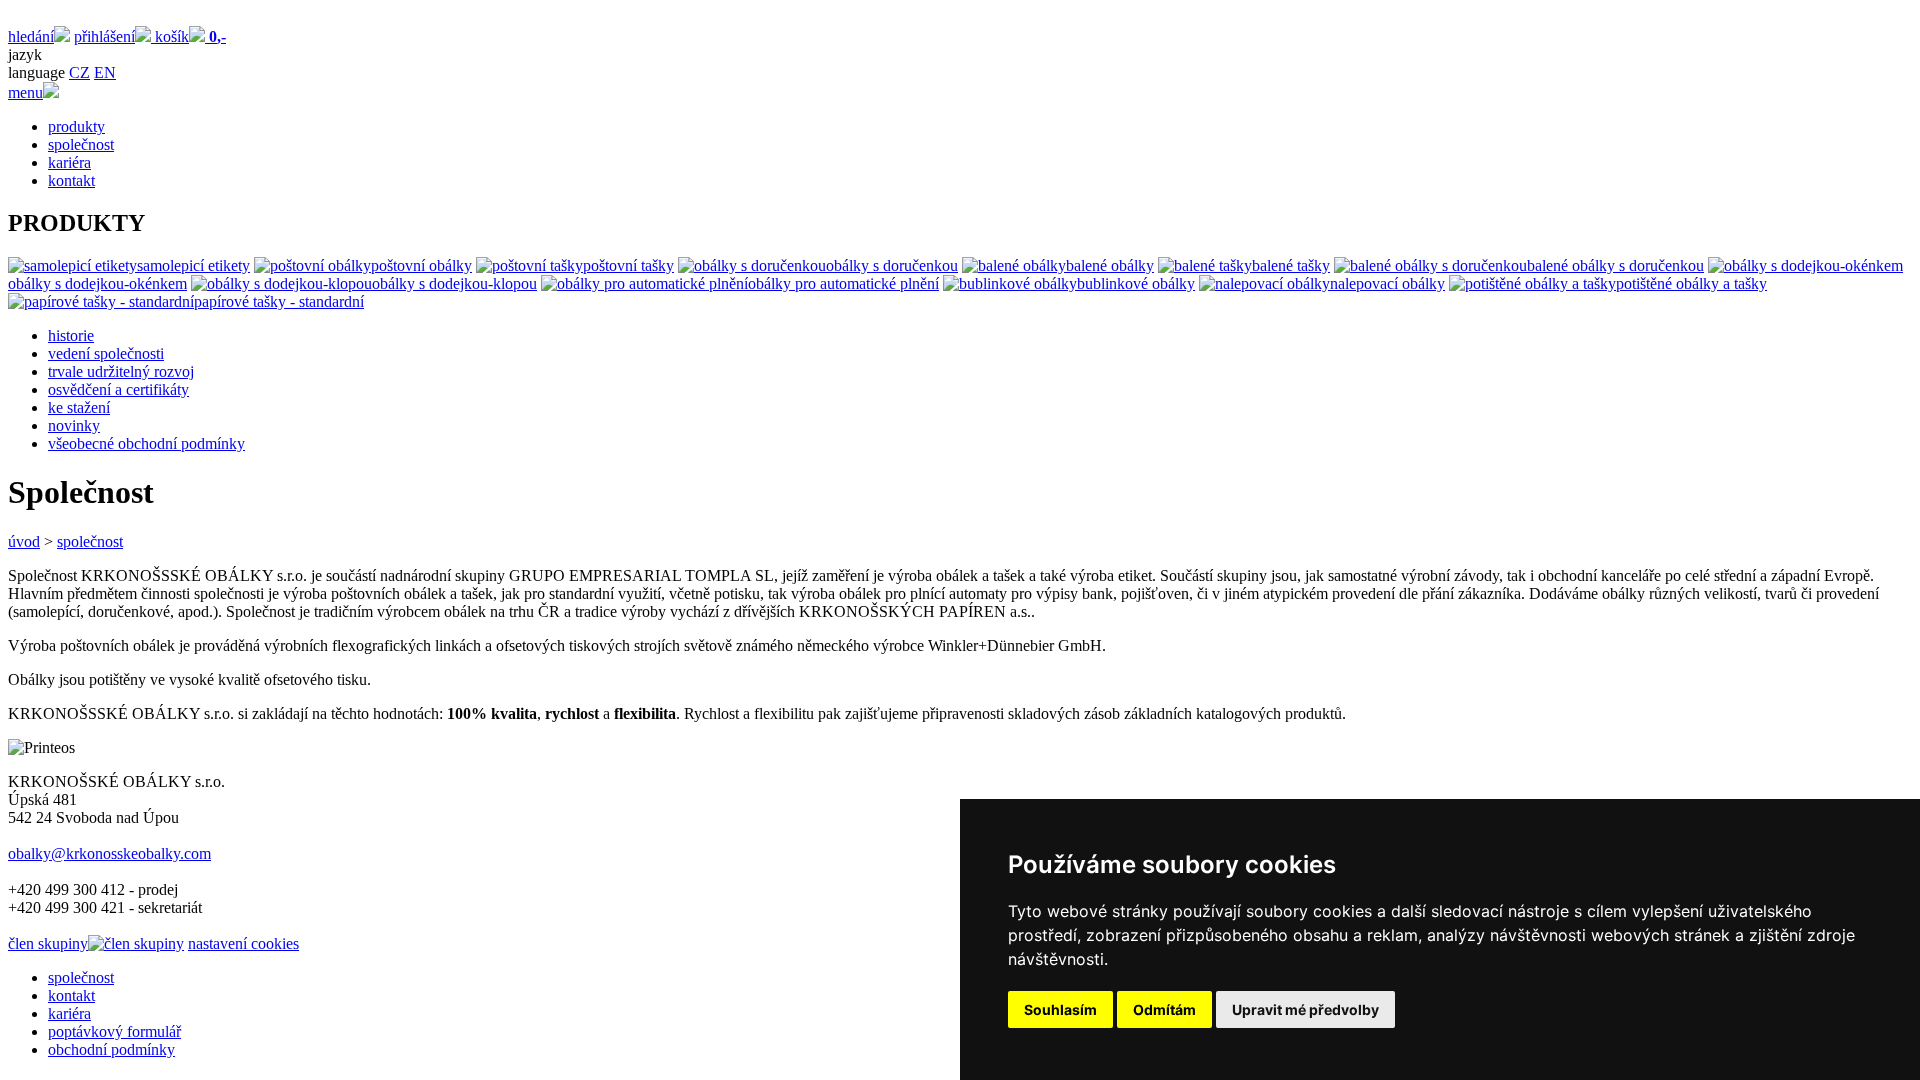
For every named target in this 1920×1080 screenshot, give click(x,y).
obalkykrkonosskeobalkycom (109, 853)
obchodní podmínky (111, 1049)
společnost (81, 144)
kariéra (69, 162)
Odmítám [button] (1164, 1009)
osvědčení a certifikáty (118, 389)
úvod (24, 541)
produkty (76, 126)
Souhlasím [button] (1060, 1009)
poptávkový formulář (114, 1031)
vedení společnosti (106, 353)
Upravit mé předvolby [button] (1305, 1009)
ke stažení (79, 407)
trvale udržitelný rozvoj (121, 371)
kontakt (71, 180)
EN (105, 72)
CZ (79, 72)
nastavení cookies (243, 943)
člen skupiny (48, 943)
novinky (74, 425)
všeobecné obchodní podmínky (146, 443)
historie (71, 335)
